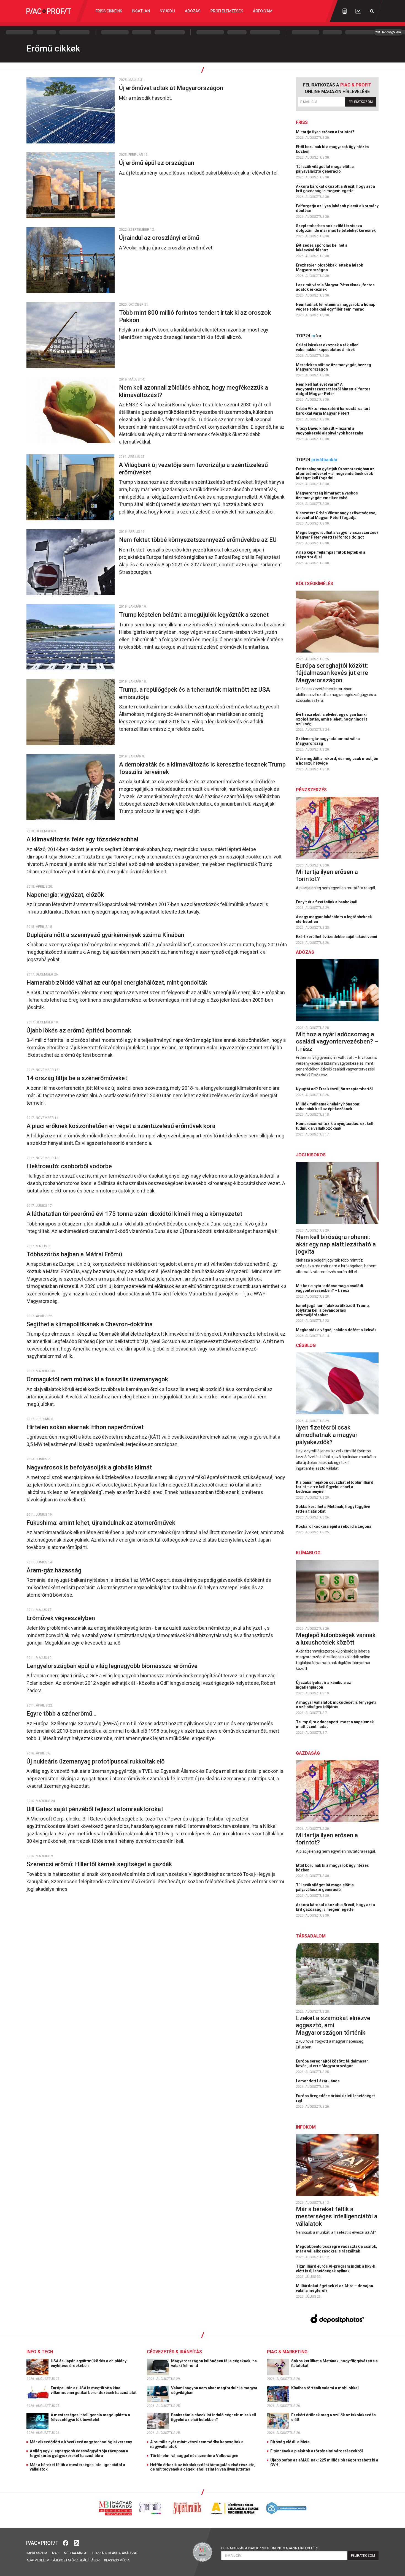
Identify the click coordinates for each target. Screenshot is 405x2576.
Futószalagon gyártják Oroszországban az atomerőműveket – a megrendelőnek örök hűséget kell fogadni (335, 474)
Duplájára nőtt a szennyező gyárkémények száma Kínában (106, 935)
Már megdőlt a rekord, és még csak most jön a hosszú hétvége (337, 761)
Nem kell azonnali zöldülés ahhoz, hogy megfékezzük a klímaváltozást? (194, 391)
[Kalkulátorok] (345, 11)
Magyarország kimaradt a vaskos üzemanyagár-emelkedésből (327, 495)
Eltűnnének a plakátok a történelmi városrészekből (317, 2451)
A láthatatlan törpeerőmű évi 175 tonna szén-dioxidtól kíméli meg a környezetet (135, 1214)
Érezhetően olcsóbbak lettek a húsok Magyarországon (330, 267)
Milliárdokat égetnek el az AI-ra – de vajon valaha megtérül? (334, 2288)
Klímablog (308, 1553)
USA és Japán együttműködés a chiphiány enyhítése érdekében (89, 2363)
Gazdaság (308, 1753)
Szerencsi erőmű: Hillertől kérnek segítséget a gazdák (100, 1864)
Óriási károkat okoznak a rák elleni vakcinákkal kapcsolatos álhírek (328, 347)
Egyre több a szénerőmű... (62, 1714)
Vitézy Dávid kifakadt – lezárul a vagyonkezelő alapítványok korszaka (330, 431)
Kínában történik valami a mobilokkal (325, 2388)
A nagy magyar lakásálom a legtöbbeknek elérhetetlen (334, 919)
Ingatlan (141, 11)
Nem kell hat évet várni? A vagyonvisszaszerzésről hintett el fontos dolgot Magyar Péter (333, 389)
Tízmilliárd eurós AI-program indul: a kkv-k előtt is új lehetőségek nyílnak (336, 2269)
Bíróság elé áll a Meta (290, 2442)
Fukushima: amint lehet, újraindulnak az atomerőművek (102, 1523)
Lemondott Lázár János (318, 2081)
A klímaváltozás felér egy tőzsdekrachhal (83, 839)
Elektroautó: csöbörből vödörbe (70, 1166)
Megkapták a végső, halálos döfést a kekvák (337, 1330)
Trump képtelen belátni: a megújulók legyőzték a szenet (195, 615)
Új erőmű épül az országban (158, 163)
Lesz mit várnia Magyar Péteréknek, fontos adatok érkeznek (335, 287)
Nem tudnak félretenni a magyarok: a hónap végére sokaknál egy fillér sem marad (336, 307)
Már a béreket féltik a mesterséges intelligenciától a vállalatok (337, 2216)
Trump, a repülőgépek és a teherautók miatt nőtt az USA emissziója (195, 693)
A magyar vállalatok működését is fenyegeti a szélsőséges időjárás (336, 1705)
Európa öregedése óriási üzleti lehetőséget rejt (335, 2098)
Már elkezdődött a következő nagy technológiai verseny (81, 2442)
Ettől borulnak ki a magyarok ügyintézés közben (332, 149)
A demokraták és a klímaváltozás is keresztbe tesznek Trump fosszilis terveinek (202, 768)
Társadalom (311, 1936)
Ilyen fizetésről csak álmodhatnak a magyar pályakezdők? (327, 1435)
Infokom (306, 2127)
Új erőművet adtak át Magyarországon (172, 88)
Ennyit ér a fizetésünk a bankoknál (327, 902)
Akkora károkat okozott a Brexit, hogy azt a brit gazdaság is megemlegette (335, 189)
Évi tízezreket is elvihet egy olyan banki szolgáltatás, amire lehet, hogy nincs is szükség (332, 719)
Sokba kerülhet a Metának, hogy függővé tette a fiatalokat (333, 1509)
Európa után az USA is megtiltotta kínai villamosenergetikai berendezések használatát (94, 2390)
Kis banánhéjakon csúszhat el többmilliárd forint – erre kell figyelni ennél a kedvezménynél (335, 1487)
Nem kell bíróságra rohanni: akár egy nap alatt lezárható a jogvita (336, 1244)
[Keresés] (372, 11)
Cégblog (306, 1345)
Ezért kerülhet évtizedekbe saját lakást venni (337, 937)
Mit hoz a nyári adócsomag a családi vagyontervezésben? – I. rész (337, 1042)
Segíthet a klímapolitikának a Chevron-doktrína (90, 1324)
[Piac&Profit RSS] (77, 2543)
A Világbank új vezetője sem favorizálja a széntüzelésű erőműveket (193, 468)
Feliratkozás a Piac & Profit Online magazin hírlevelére (270, 2548)
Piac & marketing (287, 2352)
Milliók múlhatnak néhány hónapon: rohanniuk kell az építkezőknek (328, 1106)
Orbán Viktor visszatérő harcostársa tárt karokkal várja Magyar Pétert (333, 411)
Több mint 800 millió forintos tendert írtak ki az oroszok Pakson (195, 316)
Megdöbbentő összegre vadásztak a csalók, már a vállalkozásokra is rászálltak (337, 2249)
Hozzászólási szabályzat (115, 2553)
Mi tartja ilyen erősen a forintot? (326, 132)
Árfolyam (263, 11)
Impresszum (37, 2553)
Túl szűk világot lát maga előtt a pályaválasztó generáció (325, 169)
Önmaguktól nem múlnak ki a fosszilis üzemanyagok (98, 1379)
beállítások (89, 2560)
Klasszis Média (117, 2560)
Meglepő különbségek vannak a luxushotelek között (336, 1639)
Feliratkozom (361, 102)
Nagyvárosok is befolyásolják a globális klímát (90, 1467)
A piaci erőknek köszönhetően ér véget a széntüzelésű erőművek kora (122, 1126)
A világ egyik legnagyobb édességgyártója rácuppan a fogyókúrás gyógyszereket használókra (79, 2453)
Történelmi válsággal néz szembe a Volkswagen (194, 2456)
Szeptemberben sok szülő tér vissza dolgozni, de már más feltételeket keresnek (336, 228)
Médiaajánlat (76, 2553)
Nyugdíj (167, 11)
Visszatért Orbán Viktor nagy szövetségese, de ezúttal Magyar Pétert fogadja (336, 515)
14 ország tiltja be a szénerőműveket (77, 1078)
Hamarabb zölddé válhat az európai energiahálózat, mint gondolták (118, 983)
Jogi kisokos (311, 1155)
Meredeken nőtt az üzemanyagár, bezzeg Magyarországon (334, 367)
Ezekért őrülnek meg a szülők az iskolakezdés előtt (334, 2417)
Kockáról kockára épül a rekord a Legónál (335, 1526)
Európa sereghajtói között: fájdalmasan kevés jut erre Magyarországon (332, 673)
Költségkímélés (314, 584)
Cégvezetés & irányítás (174, 2352)
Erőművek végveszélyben (61, 1618)
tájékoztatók (63, 2560)
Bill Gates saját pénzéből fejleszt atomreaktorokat (95, 1809)
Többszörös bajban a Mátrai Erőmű (75, 1254)
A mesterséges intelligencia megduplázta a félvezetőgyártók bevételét (90, 2417)
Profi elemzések (227, 11)
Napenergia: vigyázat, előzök (66, 895)
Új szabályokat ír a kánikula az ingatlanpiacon (323, 1685)
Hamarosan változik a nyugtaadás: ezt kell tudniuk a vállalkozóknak (335, 1126)
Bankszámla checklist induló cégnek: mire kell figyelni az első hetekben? (214, 2417)
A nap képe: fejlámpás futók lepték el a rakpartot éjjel (331, 555)
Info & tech (40, 2352)
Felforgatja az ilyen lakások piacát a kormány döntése (337, 208)
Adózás (193, 11)
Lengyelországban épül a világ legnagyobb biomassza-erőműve (113, 1666)
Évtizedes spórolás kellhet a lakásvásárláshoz (322, 248)
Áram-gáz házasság (55, 1570)
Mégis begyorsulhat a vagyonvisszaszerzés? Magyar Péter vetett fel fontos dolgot (337, 535)
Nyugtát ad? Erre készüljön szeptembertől (335, 1089)
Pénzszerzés (311, 790)
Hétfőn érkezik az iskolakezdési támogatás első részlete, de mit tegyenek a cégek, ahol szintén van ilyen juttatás (203, 2467)
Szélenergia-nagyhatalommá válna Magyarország (328, 741)
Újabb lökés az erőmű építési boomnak (79, 1030)
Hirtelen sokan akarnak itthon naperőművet (86, 1427)
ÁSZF (56, 2553)
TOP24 (309, 336)
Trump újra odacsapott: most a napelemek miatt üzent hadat (335, 1724)
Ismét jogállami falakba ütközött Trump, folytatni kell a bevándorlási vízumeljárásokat (333, 1310)
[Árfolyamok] (358, 11)
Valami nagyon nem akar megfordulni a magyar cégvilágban (214, 2390)
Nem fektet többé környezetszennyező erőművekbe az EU (199, 540)
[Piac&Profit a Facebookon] (66, 2543)
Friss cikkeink (109, 11)
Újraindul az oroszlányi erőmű (160, 238)
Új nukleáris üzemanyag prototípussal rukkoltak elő (96, 1761)
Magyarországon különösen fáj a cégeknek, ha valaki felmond (214, 2363)
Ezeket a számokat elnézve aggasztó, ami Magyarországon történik (333, 2025)
